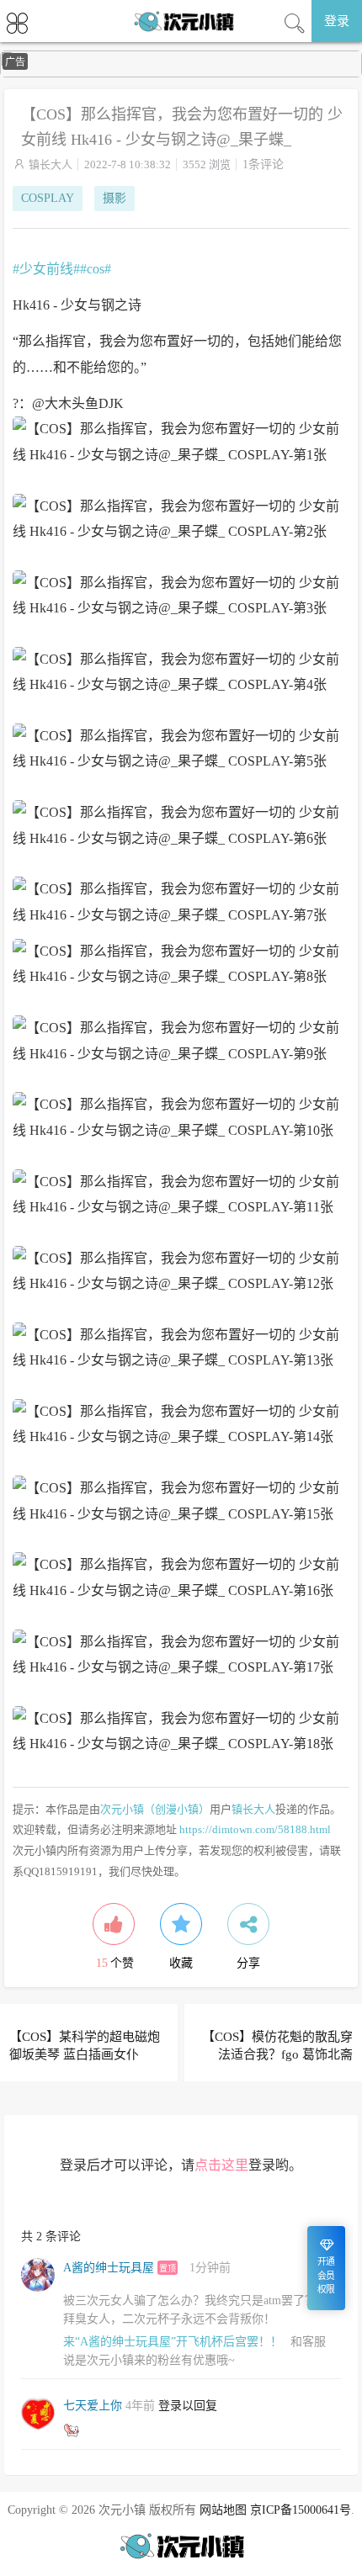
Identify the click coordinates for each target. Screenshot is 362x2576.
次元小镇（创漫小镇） (155, 1809)
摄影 (114, 198)
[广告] (181, 74)
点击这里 (221, 2165)
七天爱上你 (93, 2406)
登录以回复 (188, 2406)
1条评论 (263, 164)
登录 (337, 21)
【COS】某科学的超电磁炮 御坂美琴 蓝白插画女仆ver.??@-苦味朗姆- (85, 2054)
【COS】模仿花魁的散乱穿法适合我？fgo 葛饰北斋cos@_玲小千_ (277, 2054)
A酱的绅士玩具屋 (109, 2268)
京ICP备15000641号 (301, 2510)
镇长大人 (51, 164)
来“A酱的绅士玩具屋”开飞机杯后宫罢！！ (173, 2342)
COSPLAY (48, 198)
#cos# (96, 269)
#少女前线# (46, 269)
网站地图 (223, 2510)
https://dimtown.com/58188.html (255, 1829)
